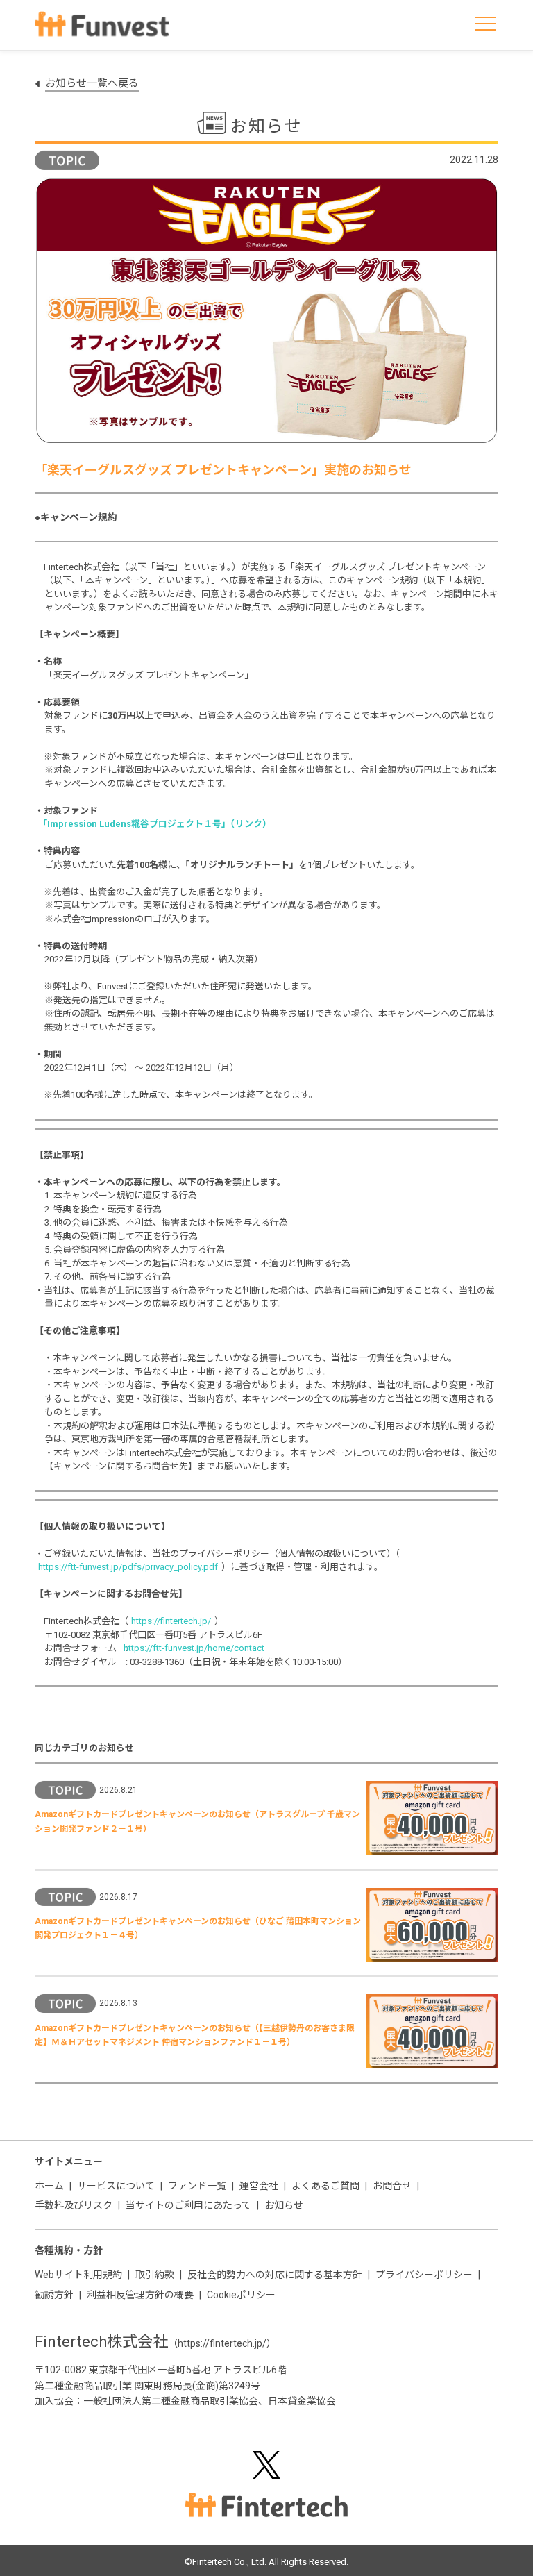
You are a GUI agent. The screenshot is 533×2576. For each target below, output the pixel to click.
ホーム (49, 2186)
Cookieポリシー (241, 2295)
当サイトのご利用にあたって (188, 2205)
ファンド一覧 (197, 2186)
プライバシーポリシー (424, 2275)
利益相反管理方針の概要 (140, 2295)
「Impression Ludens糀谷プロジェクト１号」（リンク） (158, 824)
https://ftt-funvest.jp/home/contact (197, 1648)
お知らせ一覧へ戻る (92, 83)
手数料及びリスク (74, 2205)
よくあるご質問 (325, 2186)
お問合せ (392, 2186)
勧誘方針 (54, 2295)
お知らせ (284, 2205)
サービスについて (116, 2186)
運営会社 (259, 2186)
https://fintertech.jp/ (174, 1621)
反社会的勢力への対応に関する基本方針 (275, 2275)
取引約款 (155, 2275)
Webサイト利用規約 (78, 2275)
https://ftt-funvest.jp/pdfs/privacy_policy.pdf (131, 1567)
